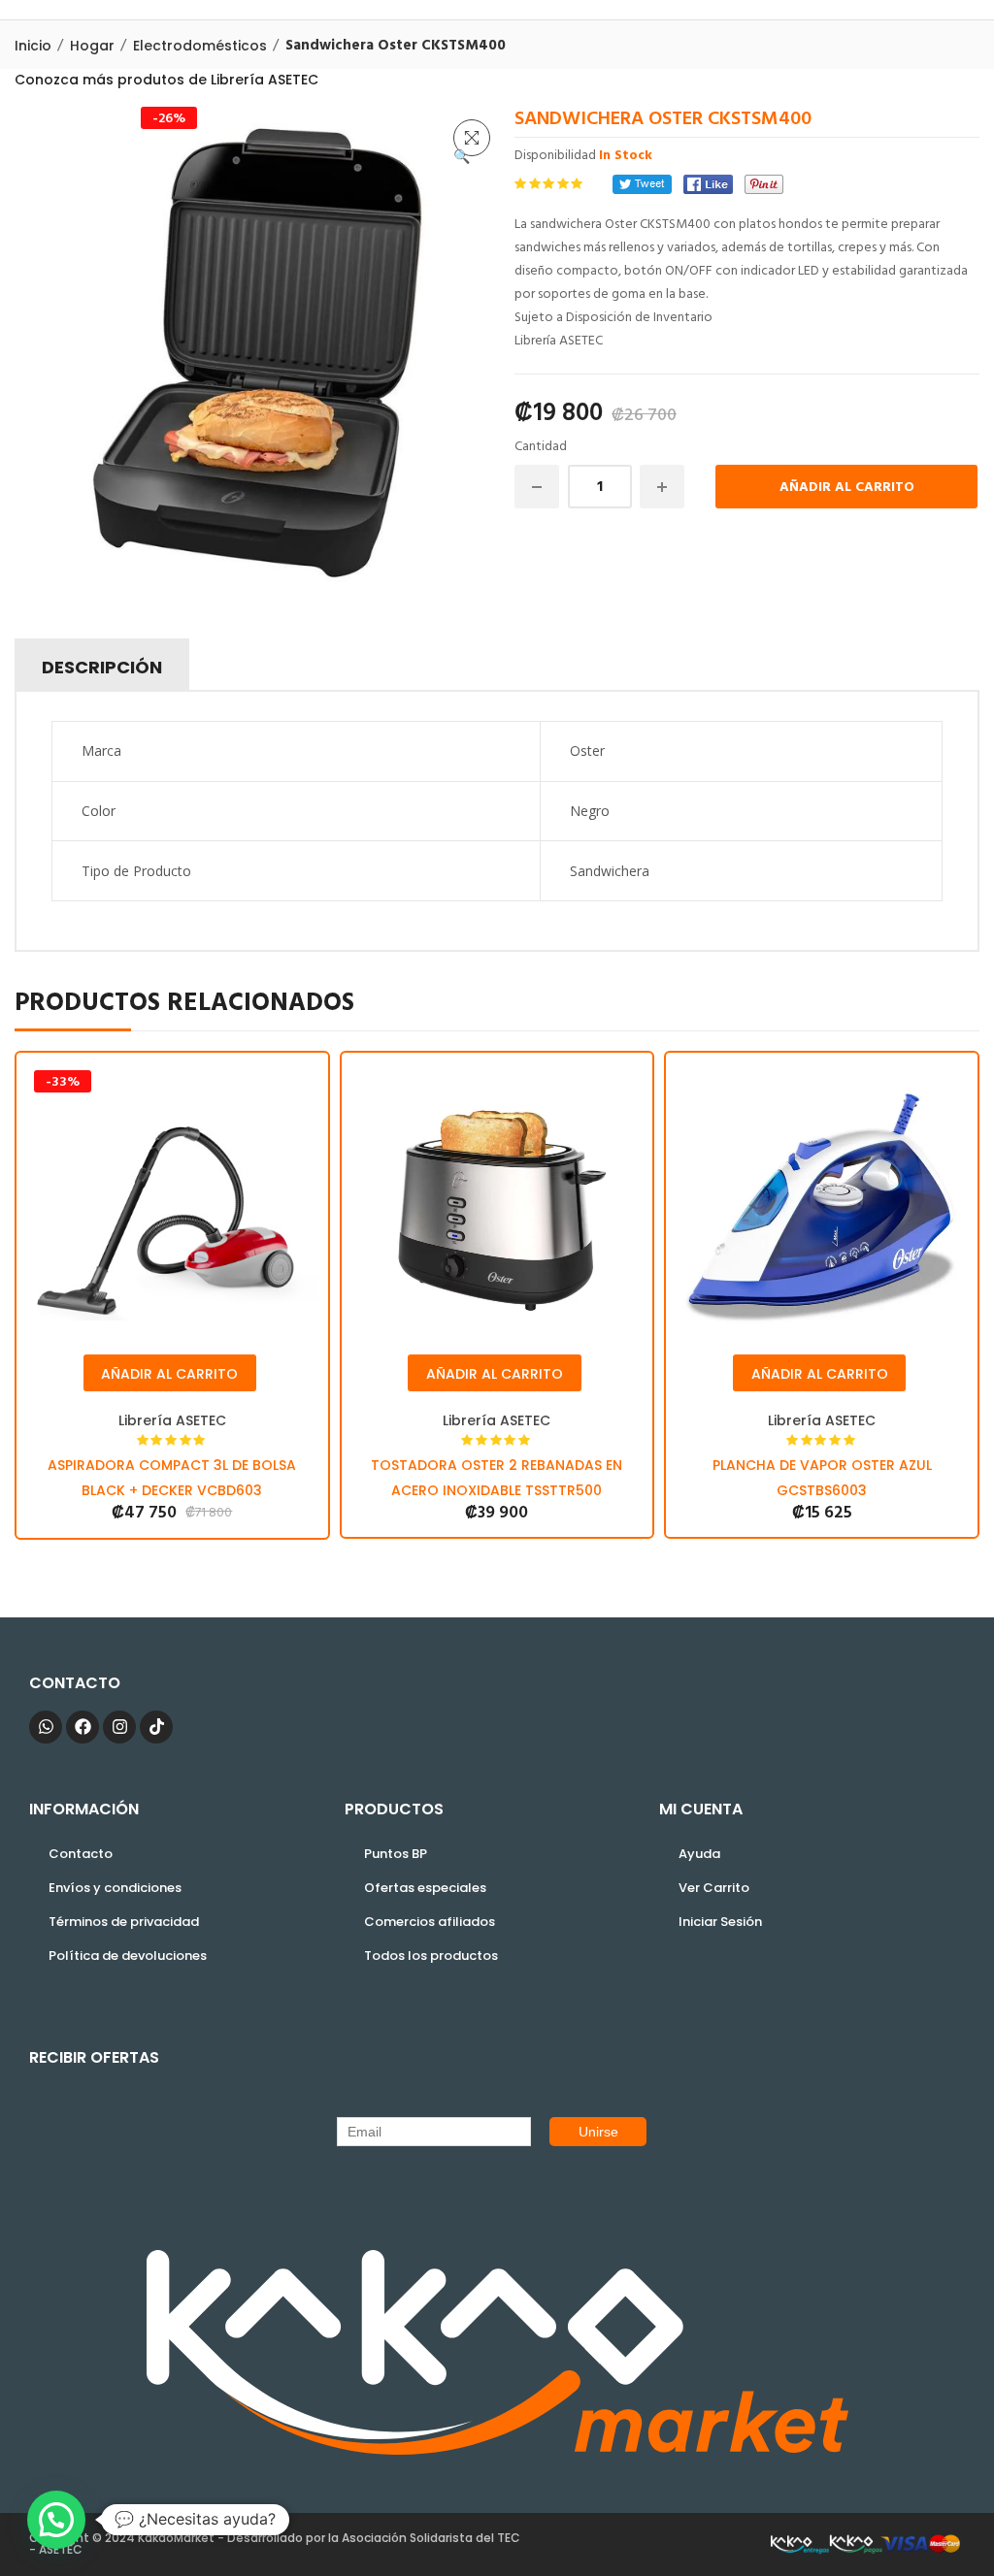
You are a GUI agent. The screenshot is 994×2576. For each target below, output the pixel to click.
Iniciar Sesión (720, 1922)
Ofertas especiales (425, 1888)
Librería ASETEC (172, 1420)
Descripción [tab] (102, 667)
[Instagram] (119, 1727)
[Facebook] (708, 184)
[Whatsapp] (46, 1727)
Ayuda (699, 1854)
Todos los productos (431, 1956)
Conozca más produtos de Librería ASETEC (166, 80)
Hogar (92, 46)
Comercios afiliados (430, 1922)
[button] (472, 138)
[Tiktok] (156, 1727)
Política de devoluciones (128, 1956)
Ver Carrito (714, 1888)
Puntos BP (396, 1854)
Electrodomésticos (200, 46)
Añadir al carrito (847, 488)
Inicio (33, 46)
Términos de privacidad (124, 1922)
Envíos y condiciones (115, 1888)
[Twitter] (642, 184)
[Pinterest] (764, 184)
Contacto (81, 1854)
